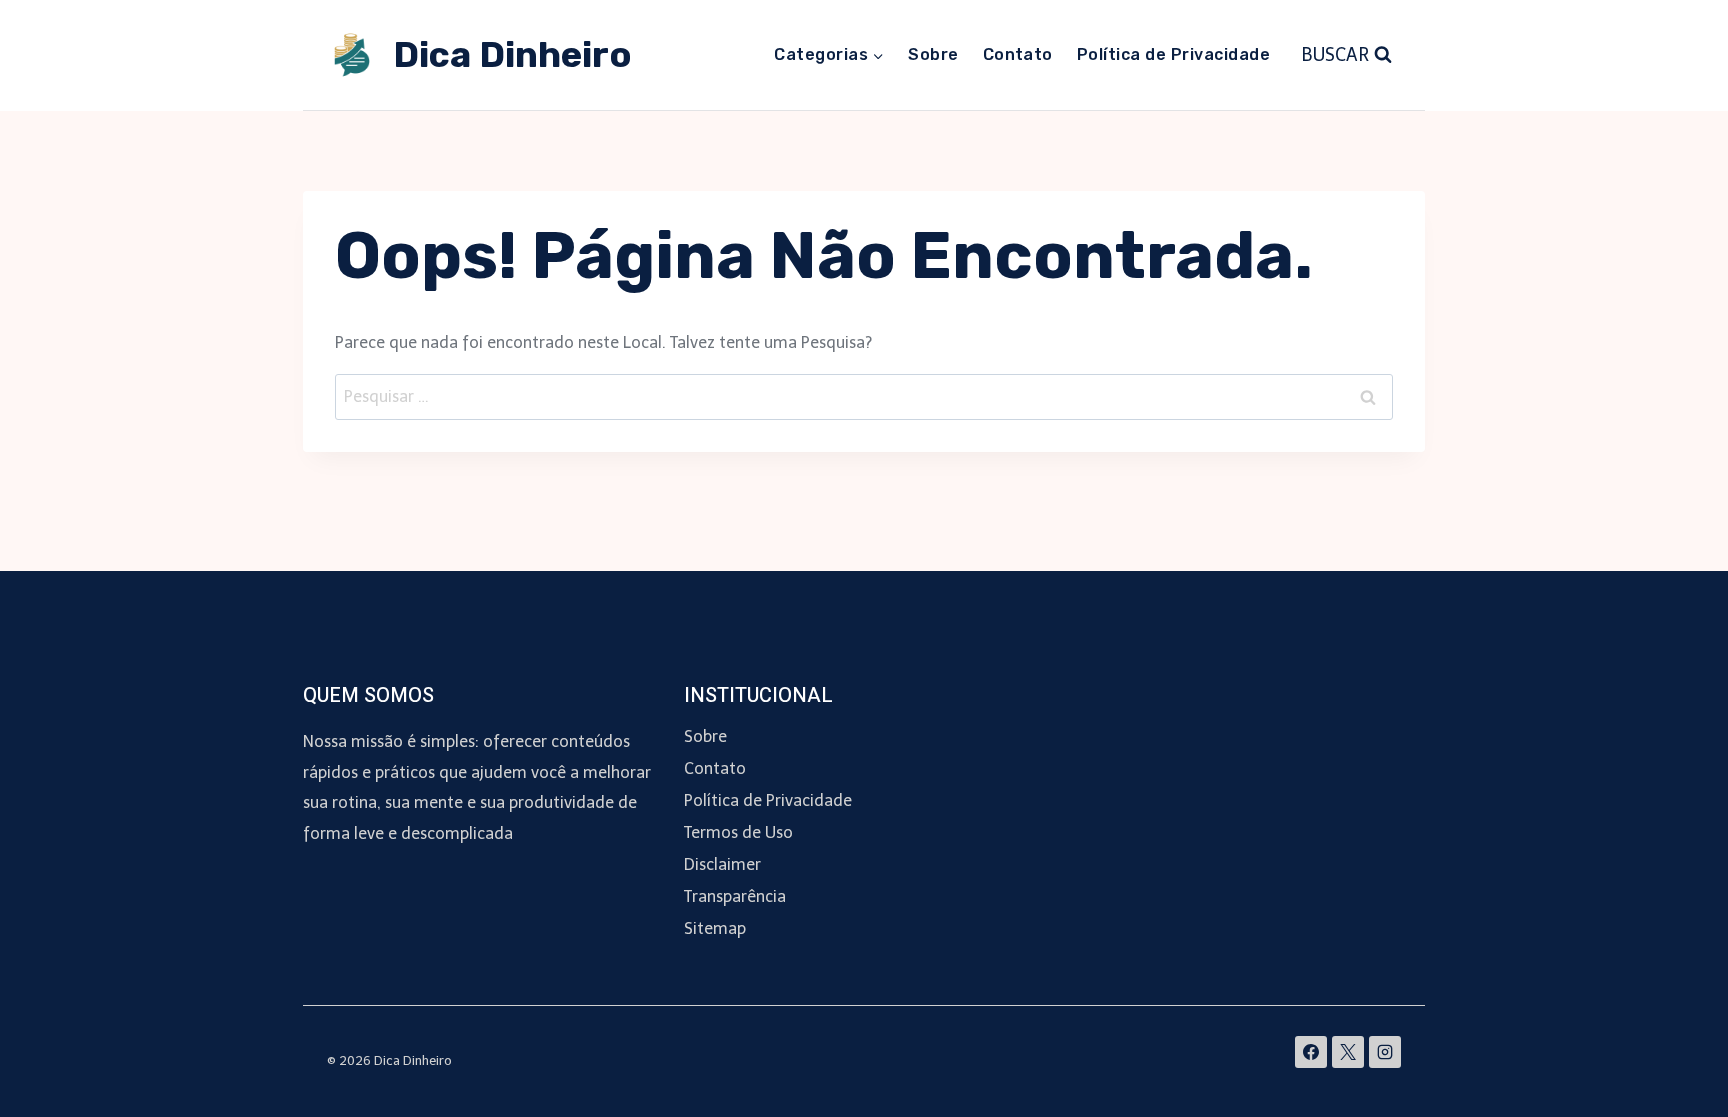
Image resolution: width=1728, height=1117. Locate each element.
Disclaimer (722, 864)
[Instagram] (1385, 1052)
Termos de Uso (738, 832)
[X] (1348, 1052)
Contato (1018, 54)
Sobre (933, 54)
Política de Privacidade (1173, 54)
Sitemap (715, 928)
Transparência (735, 896)
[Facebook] (1311, 1052)
